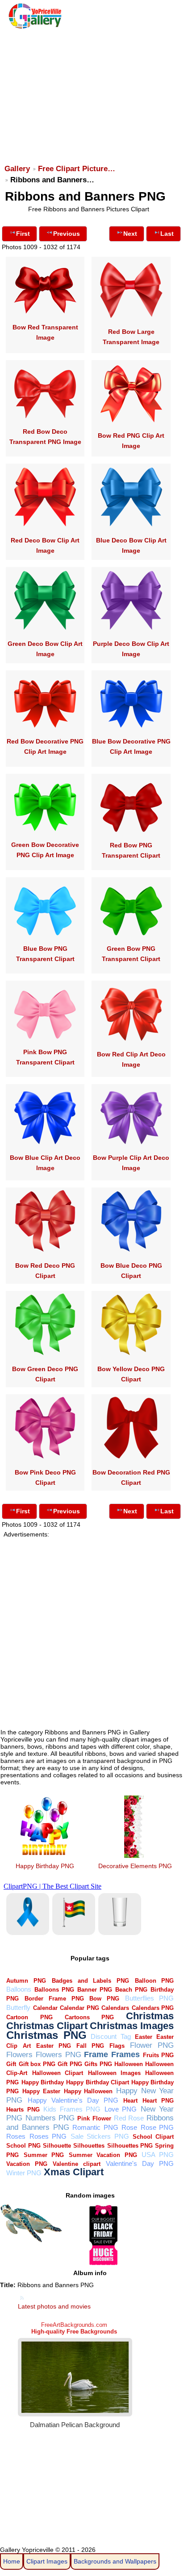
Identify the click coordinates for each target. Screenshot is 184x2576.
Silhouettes (89, 2146)
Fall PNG (90, 2046)
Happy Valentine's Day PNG (73, 2100)
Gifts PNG (98, 2064)
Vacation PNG (27, 2164)
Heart (130, 2101)
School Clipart (153, 2137)
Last (167, 234)
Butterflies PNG (150, 1998)
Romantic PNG (95, 2127)
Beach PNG (131, 1990)
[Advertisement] (91, 92)
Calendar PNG (79, 2008)
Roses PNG (48, 2136)
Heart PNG (158, 2101)
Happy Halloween (88, 2091)
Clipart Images (47, 2561)
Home (12, 2561)
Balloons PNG (54, 1990)
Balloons (19, 1989)
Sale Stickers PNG (100, 2136)
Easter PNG (54, 2046)
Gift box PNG (37, 2064)
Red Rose (129, 2118)
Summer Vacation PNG (103, 2155)
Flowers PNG (59, 2055)
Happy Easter (41, 2091)
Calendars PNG (153, 2008)
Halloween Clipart (58, 2073)
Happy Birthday (43, 2082)
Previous (67, 234)
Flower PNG (152, 2045)
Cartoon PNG (29, 2017)
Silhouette (57, 2146)
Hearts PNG (23, 2110)
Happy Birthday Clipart (98, 2082)
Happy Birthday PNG (45, 1866)
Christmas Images (132, 2026)
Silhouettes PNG (130, 2146)
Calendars (115, 2008)
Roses (16, 2136)
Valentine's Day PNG (140, 2163)
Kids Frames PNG (72, 2109)
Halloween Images (114, 2073)
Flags (117, 2046)
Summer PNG (44, 2155)
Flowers (19, 2055)
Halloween (129, 2064)
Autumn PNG (26, 1981)
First (23, 234)
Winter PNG (24, 2173)
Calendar (45, 2008)
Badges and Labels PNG (90, 1981)
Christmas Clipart (47, 2026)
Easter (144, 2037)
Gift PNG (70, 2064)
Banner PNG (95, 1990)
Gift (11, 2064)
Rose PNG (157, 2127)
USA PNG (158, 2155)
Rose (129, 2127)
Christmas (150, 2016)
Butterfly (18, 2007)
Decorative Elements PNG (135, 1866)
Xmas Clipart (74, 2172)
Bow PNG (104, 1999)
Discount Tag (111, 2036)
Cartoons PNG (89, 2017)
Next (130, 234)
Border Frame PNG (54, 1999)
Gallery (17, 169)
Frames (125, 2054)
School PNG (23, 2146)
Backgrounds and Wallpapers (115, 2561)
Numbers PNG (50, 2118)
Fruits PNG (159, 2055)
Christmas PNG (46, 2035)
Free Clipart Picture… (77, 169)
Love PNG (121, 2109)
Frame (96, 2054)
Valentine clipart (77, 2164)
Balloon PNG (155, 1981)
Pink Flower (94, 2118)
